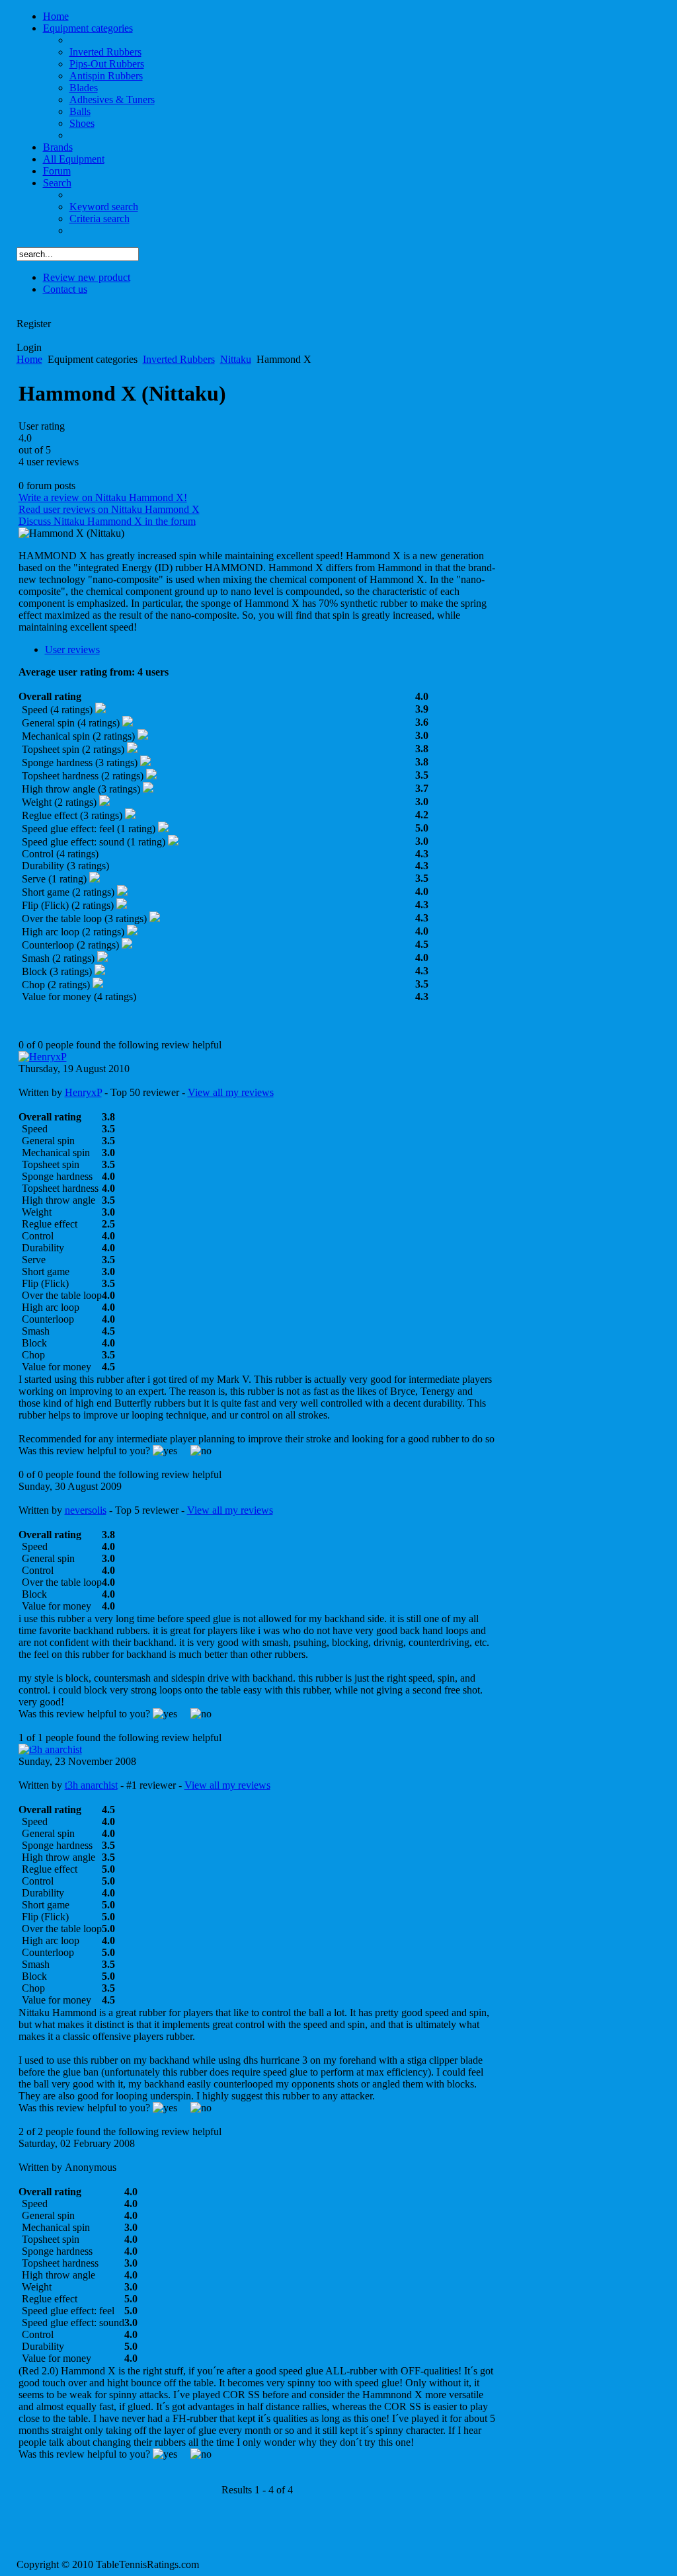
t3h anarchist (91, 1785)
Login (29, 347)
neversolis (86, 1510)
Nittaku (236, 359)
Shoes (82, 123)
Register (34, 324)
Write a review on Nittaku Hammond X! (103, 497)
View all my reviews (231, 1092)
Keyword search (104, 207)
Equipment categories (88, 28)
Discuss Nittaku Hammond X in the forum (107, 521)
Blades (84, 88)
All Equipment (74, 159)
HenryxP (83, 1092)
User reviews (72, 649)
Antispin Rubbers (106, 76)
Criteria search (100, 218)
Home (56, 16)
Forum (57, 171)
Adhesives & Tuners (112, 99)
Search (57, 183)
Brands (58, 147)
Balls (80, 111)
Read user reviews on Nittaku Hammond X (109, 509)
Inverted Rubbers (105, 52)
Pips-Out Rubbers (107, 64)
